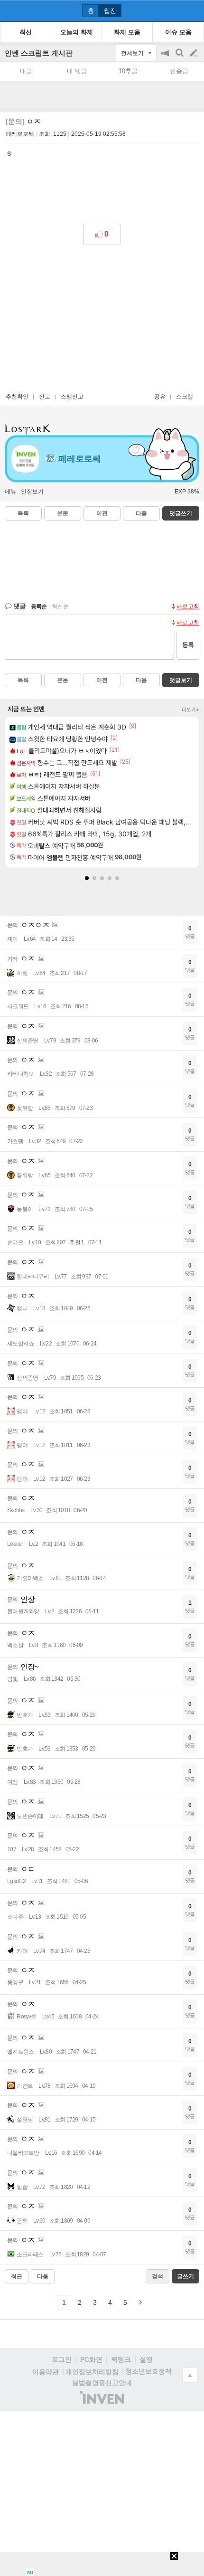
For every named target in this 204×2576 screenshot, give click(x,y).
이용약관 (46, 2372)
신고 (45, 397)
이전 (102, 513)
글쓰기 (195, 53)
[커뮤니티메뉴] (10, 11)
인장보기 (32, 492)
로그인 (62, 2359)
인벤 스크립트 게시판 (39, 53)
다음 (141, 513)
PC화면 (91, 2359)
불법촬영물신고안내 (102, 2383)
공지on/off (166, 58)
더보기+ (190, 710)
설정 (146, 2359)
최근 (17, 2276)
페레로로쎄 (20, 134)
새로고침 (188, 606)
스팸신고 (72, 397)
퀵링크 (121, 2359)
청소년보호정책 (148, 2371)
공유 (160, 397)
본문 (63, 513)
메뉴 (10, 492)
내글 (26, 71)
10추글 (128, 71)
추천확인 (17, 397)
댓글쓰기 (181, 513)
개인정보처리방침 (92, 2372)
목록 (23, 513)
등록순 (39, 606)
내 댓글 (77, 71)
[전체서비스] (193, 10)
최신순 (60, 606)
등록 (188, 645)
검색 (180, 58)
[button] (87, 878)
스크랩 (185, 397)
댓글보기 (181, 680)
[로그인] (176, 10)
